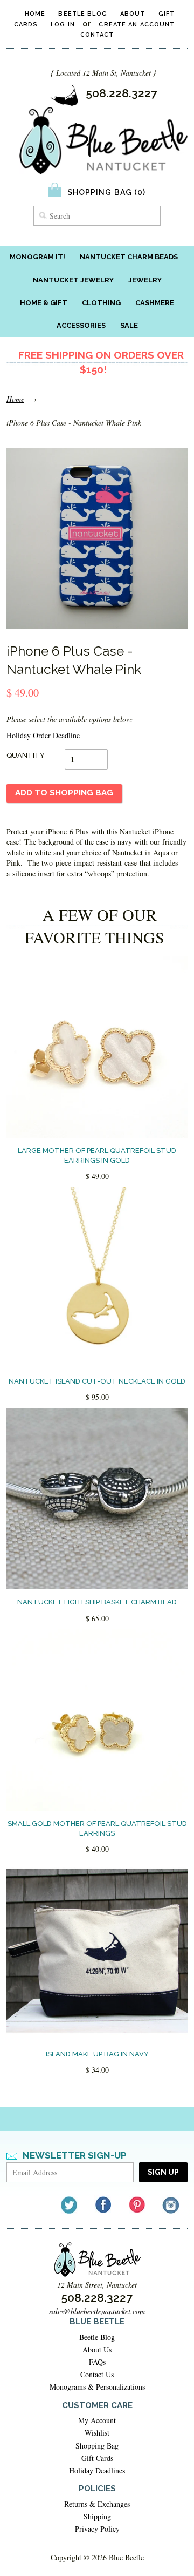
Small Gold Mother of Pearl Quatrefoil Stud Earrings (97, 1828)
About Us (97, 2349)
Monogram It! (37, 257)
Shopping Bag (97, 2446)
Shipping (97, 2516)
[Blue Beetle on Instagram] (172, 2205)
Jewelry (145, 280)
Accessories (81, 325)
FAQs (97, 2362)
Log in (63, 25)
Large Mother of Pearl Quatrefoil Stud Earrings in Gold (97, 1155)
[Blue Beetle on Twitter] (70, 2205)
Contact (97, 35)
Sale (129, 325)
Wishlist (97, 2433)
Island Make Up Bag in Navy (97, 2054)
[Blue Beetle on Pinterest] (138, 2205)
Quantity (26, 755)
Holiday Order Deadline (43, 735)
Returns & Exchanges (97, 2504)
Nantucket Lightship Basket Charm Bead (97, 1602)
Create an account (137, 25)
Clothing (101, 303)
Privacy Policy (97, 2529)
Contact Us (97, 2374)
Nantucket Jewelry (73, 280)
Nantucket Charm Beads (129, 257)
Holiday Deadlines (97, 2470)
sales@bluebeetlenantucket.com (97, 2311)
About (133, 14)
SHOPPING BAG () (107, 192)
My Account (97, 2420)
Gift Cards (97, 2458)
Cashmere (155, 303)
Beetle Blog (82, 14)
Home (35, 14)
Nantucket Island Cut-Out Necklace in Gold (97, 1381)
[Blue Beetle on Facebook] (104, 2205)
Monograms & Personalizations (97, 2387)
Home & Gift (44, 303)
